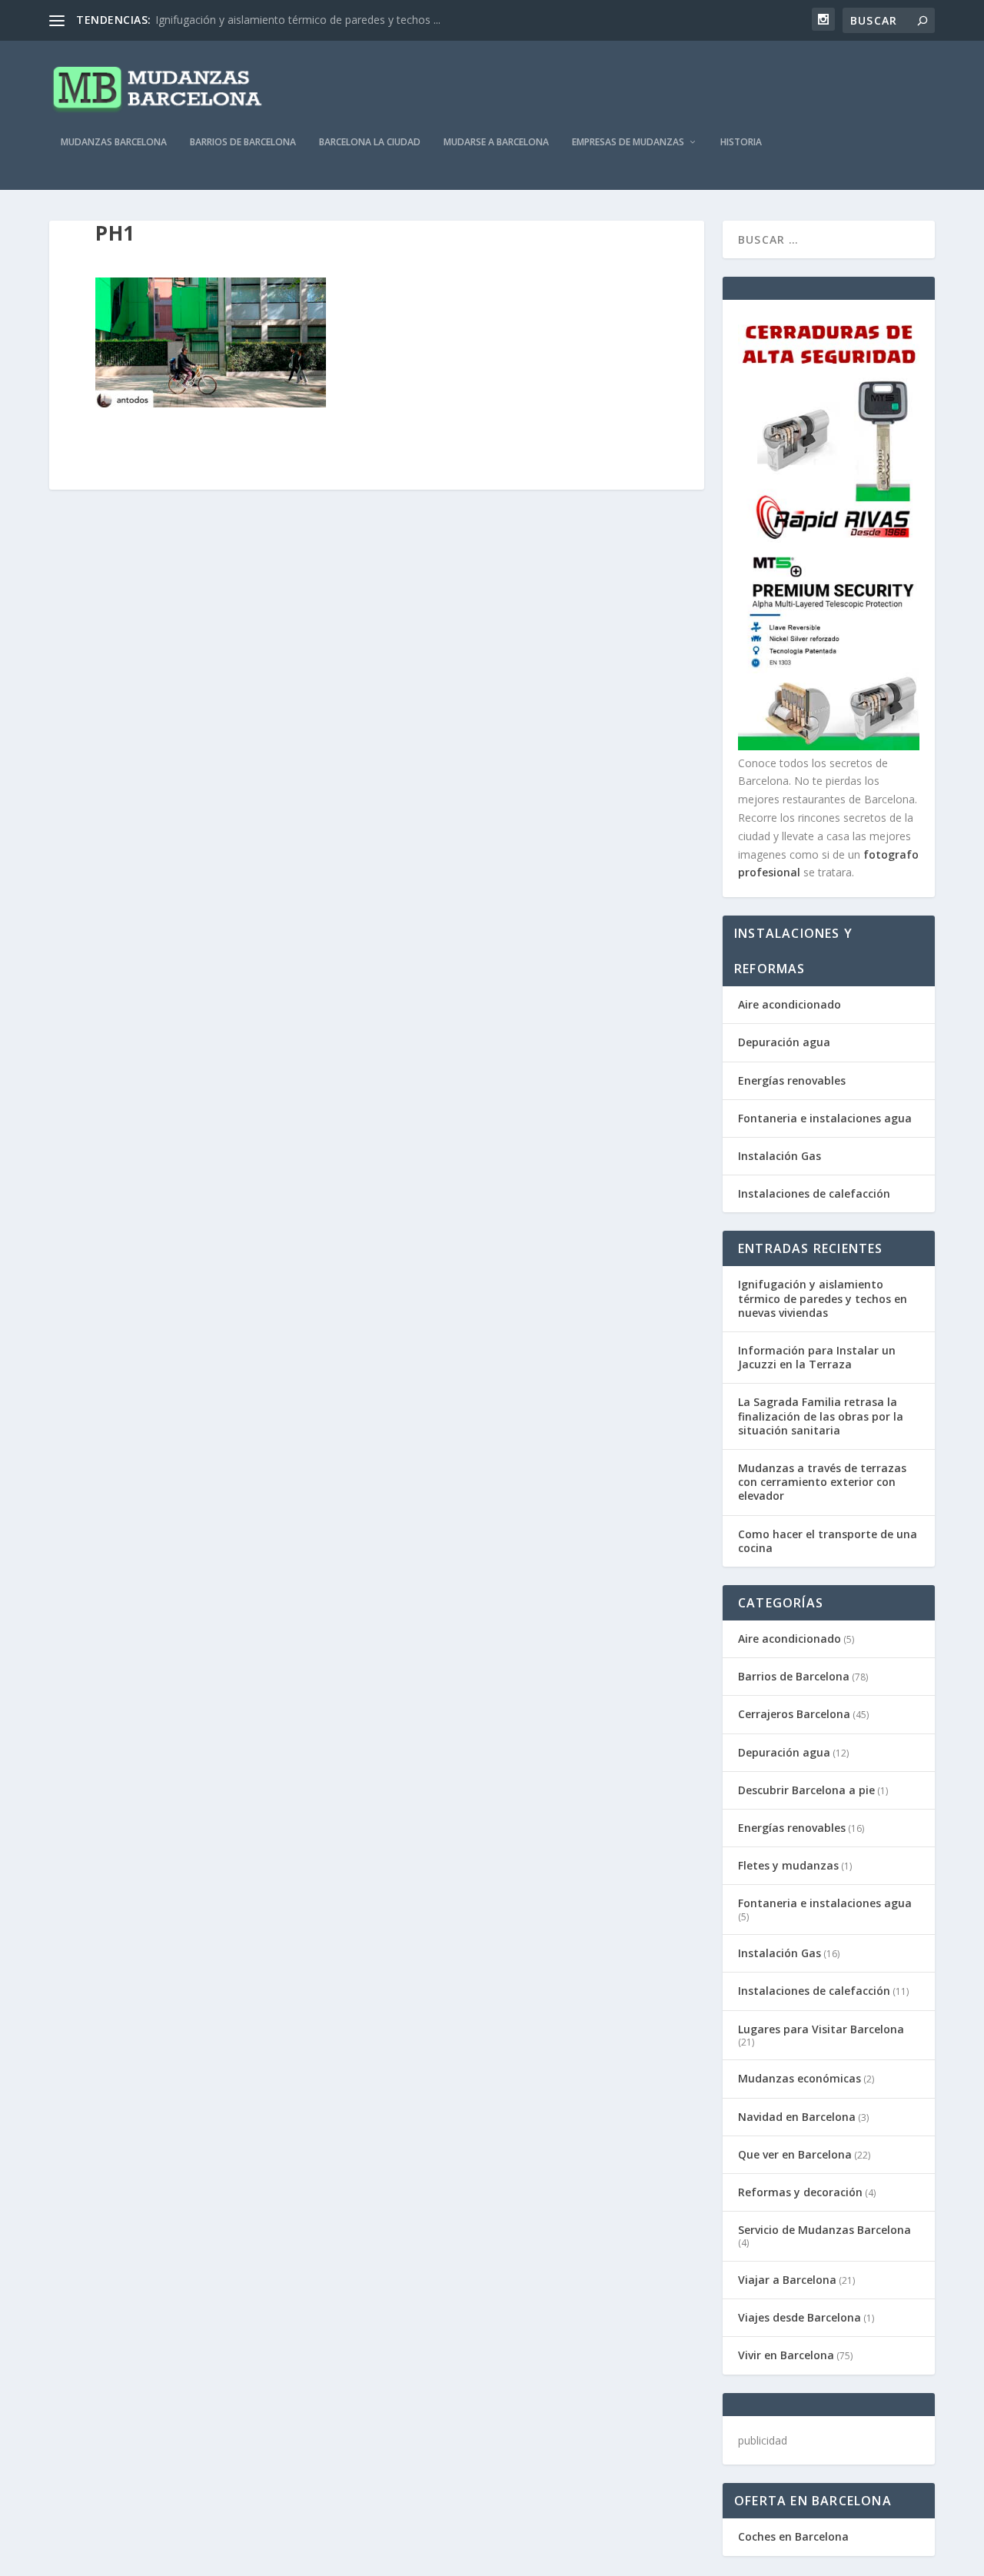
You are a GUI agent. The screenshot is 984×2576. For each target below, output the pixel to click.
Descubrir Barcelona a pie (806, 1790)
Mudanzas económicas (799, 2078)
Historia (741, 142)
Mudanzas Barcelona (114, 142)
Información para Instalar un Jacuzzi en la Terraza (817, 1357)
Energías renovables (792, 1080)
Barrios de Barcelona (243, 142)
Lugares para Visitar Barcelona (821, 2029)
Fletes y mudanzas (788, 1865)
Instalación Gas (780, 1156)
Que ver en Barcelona (795, 2154)
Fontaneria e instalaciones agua (825, 1118)
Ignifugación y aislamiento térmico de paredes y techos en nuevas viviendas (823, 1298)
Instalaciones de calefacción (814, 1193)
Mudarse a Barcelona (496, 142)
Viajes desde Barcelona (799, 2317)
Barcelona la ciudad (370, 142)
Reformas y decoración (800, 2192)
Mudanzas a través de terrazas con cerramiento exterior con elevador (822, 1482)
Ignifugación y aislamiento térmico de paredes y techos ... (298, 20)
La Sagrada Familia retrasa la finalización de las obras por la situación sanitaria (821, 1416)
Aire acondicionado (790, 1004)
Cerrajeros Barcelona (794, 1714)
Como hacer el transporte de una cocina (828, 1541)
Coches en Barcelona (793, 2536)
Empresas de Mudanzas (628, 142)
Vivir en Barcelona (786, 2355)
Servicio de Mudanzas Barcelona (824, 2230)
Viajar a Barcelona (787, 2280)
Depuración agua (784, 1042)
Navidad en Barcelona (797, 2117)
